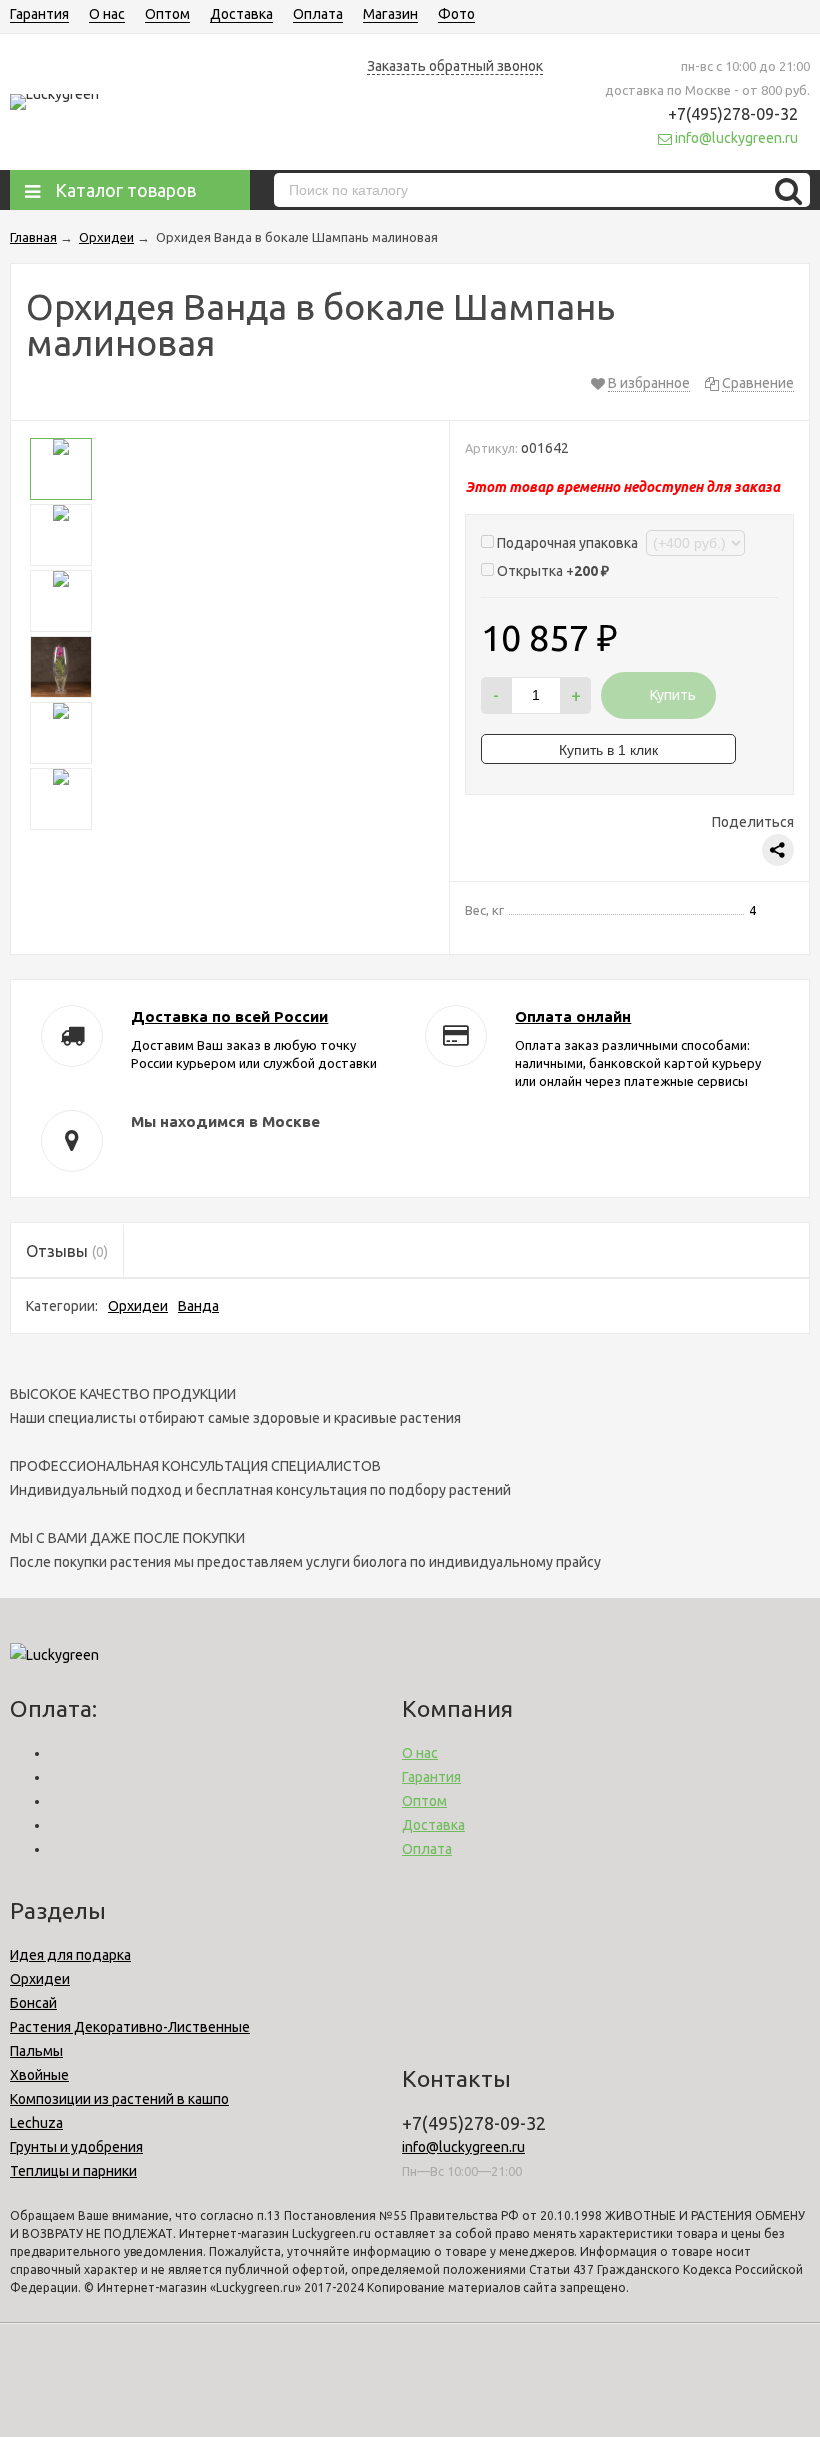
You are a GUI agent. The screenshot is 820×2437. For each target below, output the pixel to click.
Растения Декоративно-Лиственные (130, 2027)
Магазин (390, 14)
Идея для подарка (70, 1955)
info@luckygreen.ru (463, 2147)
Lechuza (36, 2123)
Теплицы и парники (73, 2171)
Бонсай (33, 2003)
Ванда (198, 1306)
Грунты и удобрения (76, 2147)
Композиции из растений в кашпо (119, 2099)
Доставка (241, 14)
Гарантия (39, 14)
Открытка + (551, 571)
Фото (456, 14)
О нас (107, 14)
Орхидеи (138, 1306)
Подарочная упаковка (567, 543)
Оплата (318, 14)
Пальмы (36, 2051)
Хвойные (39, 2075)
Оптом (167, 14)
